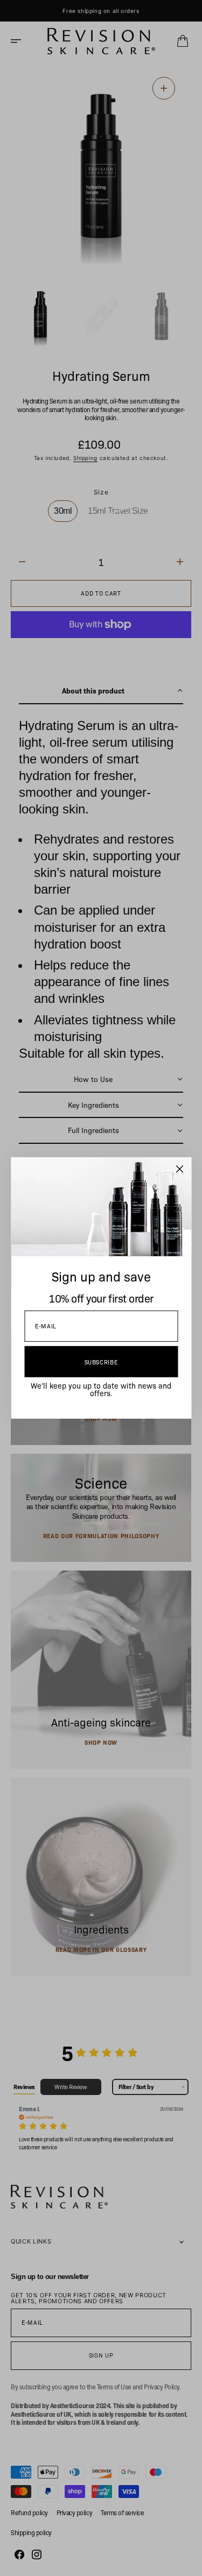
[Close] (179, 1169)
